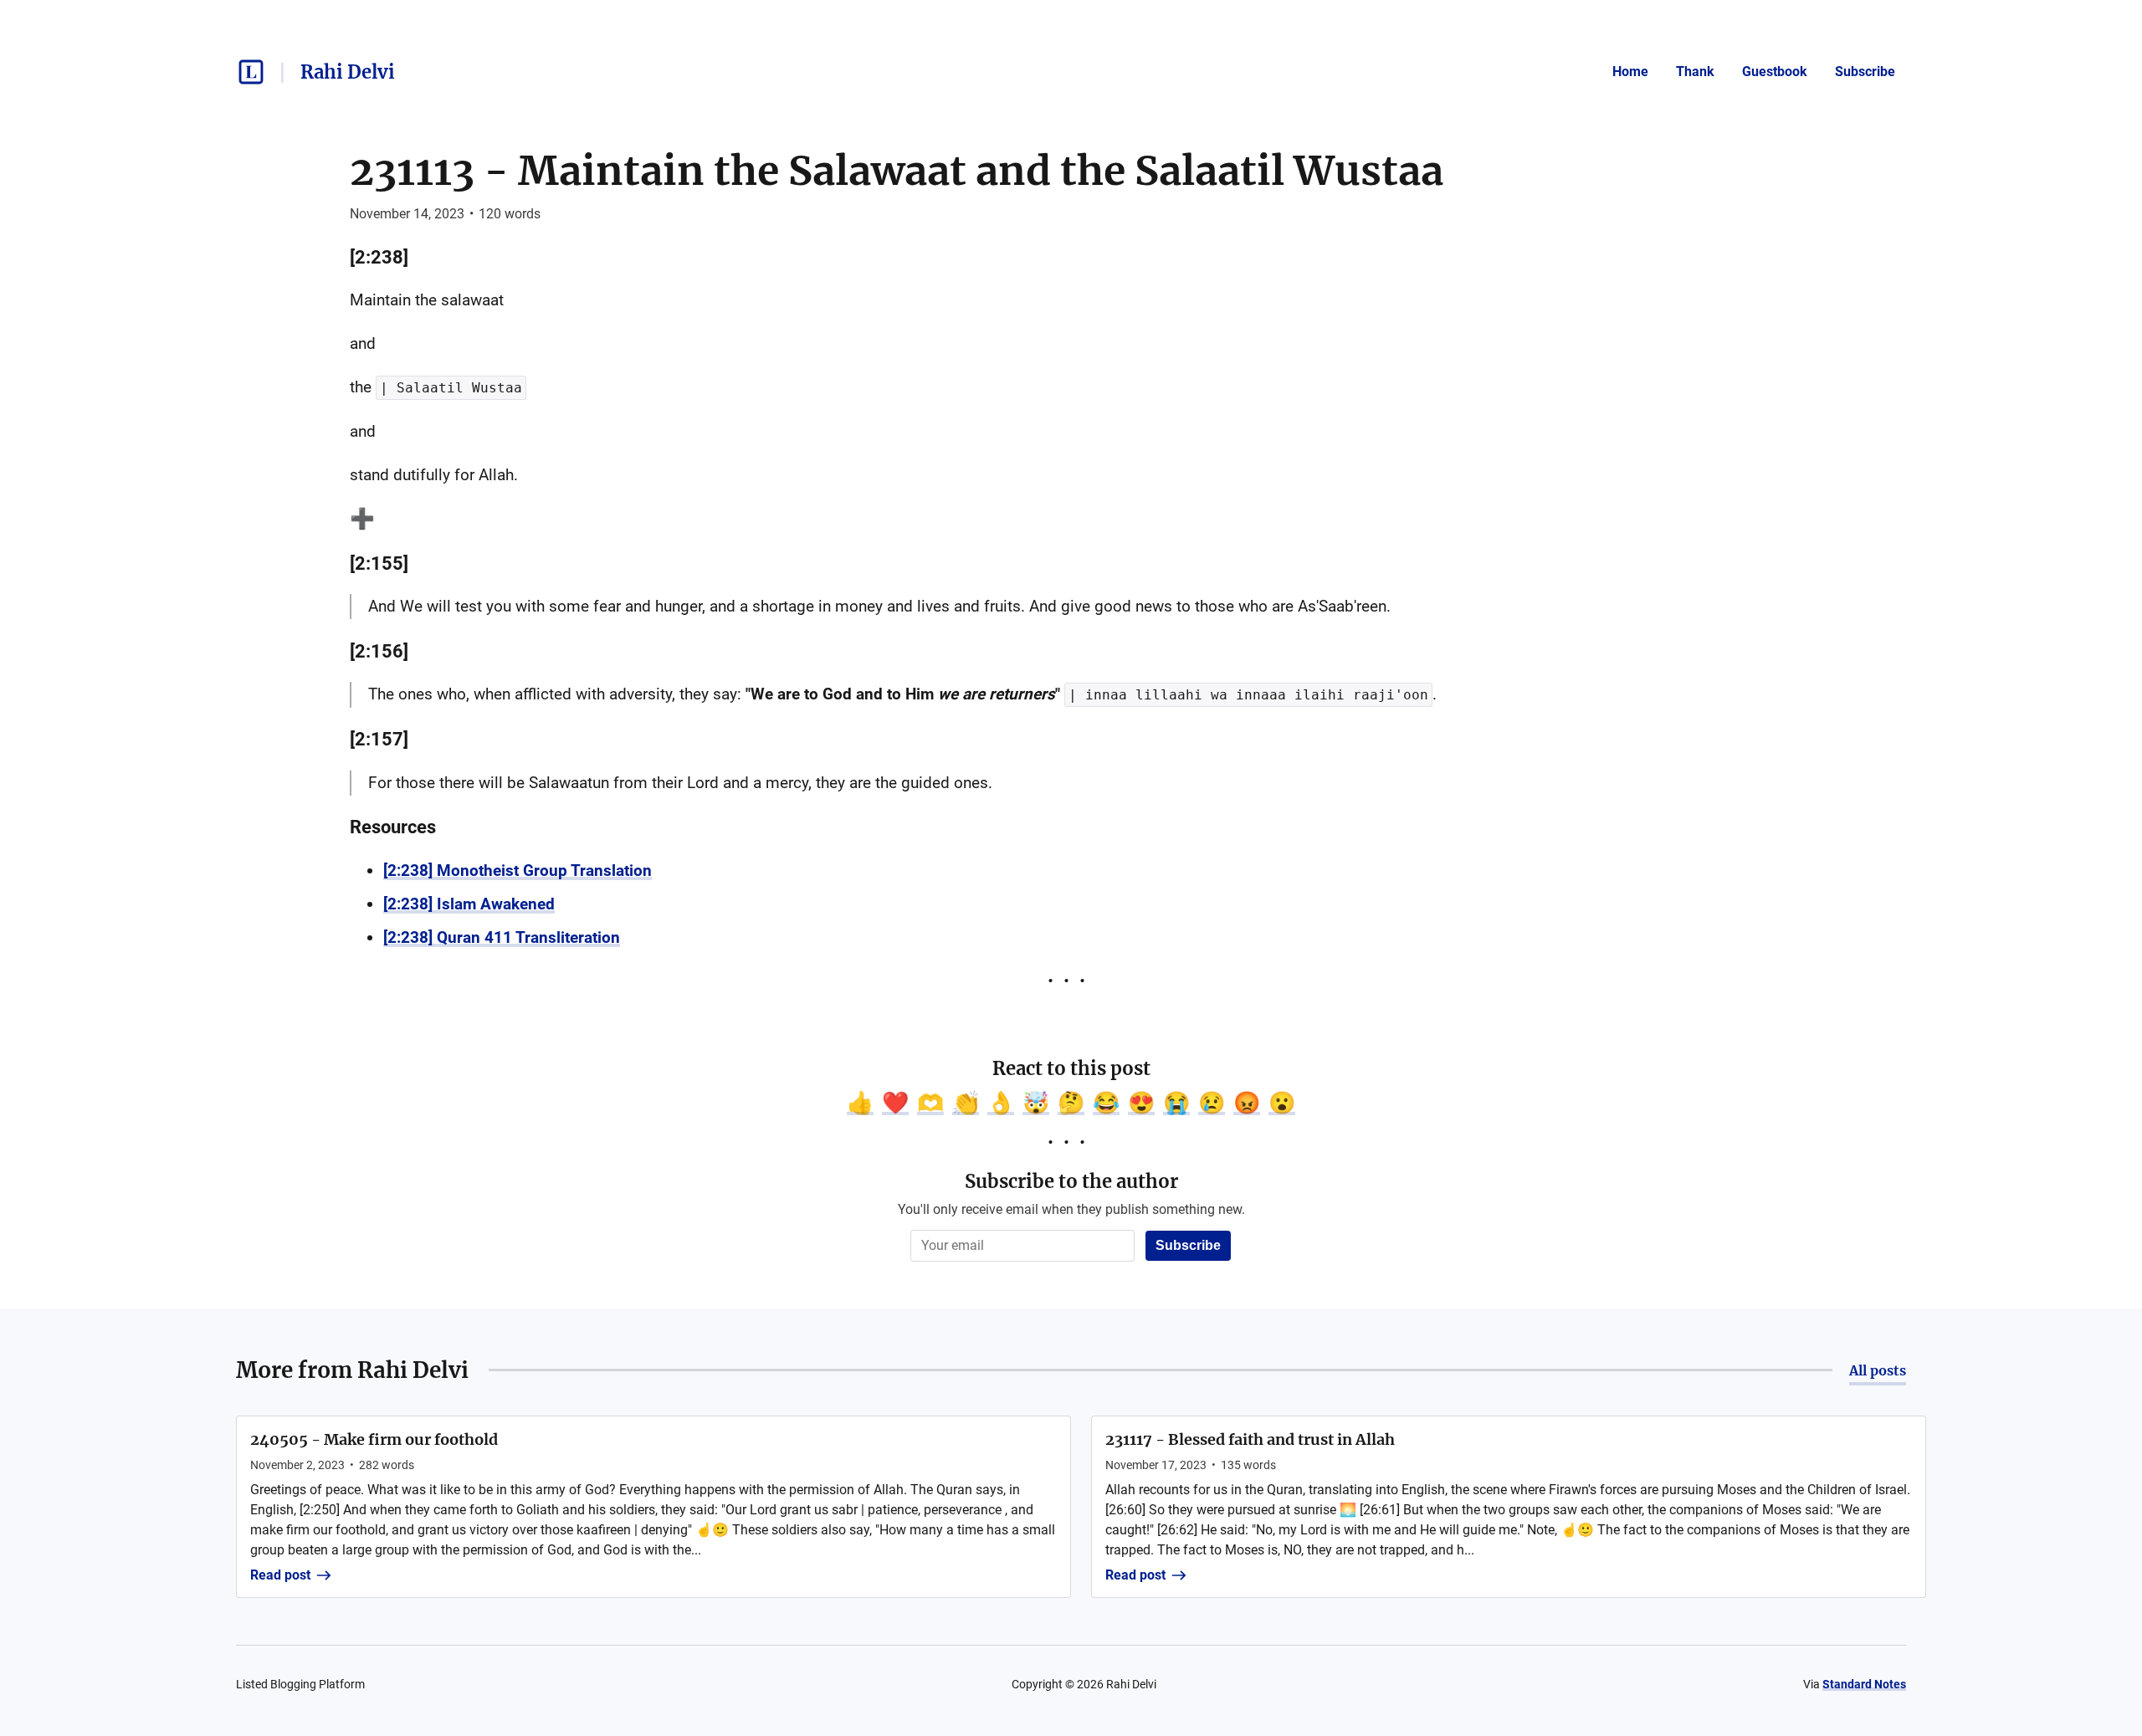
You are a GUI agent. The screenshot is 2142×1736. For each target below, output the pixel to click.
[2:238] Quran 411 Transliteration (502, 937)
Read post (280, 1575)
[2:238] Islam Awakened (469, 904)
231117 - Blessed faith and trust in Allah (1250, 1439)
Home (1630, 72)
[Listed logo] (251, 72)
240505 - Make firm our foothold (374, 1439)
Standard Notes (1864, 1684)
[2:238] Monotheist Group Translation (518, 871)
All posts (1878, 1370)
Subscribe (1865, 72)
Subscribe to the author (1071, 1181)
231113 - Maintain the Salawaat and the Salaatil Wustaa (897, 171)
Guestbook (1775, 72)
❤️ (895, 1103)
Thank (1695, 72)
